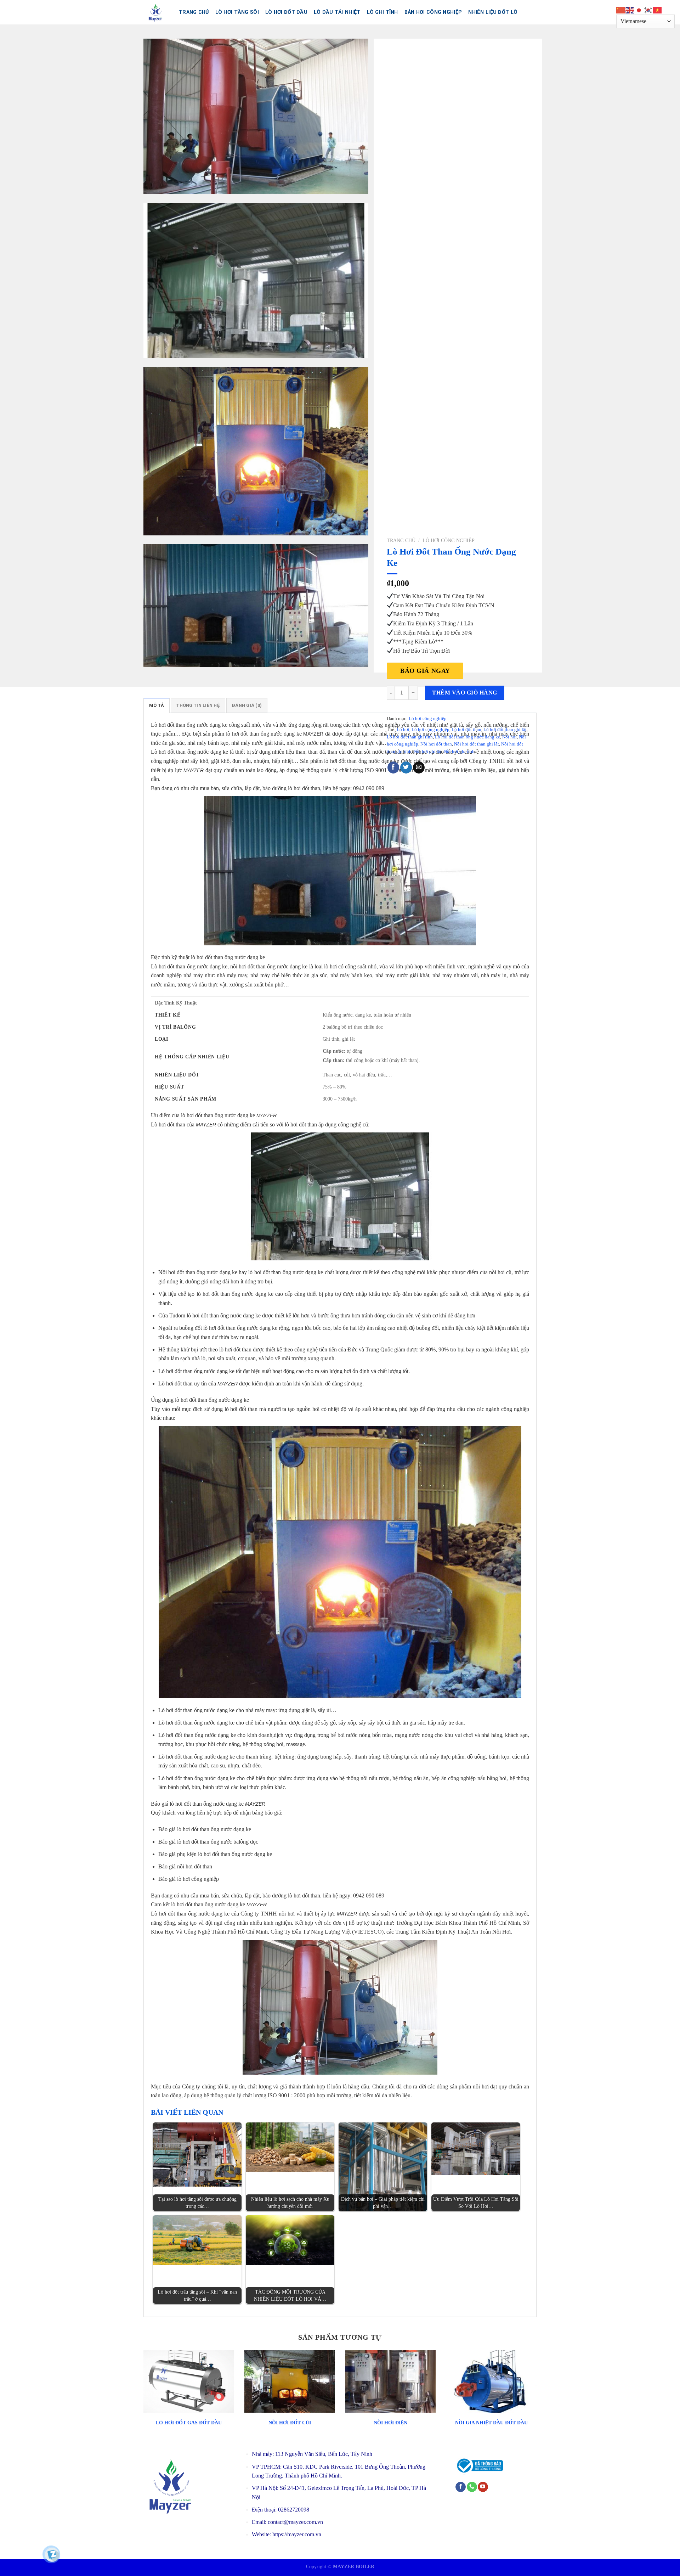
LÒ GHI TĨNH (382, 12)
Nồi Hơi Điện (390, 2423)
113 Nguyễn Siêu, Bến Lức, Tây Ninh (324, 2454)
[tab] (157, 705)
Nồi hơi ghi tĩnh (459, 752)
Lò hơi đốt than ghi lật (505, 730)
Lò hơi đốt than (466, 730)
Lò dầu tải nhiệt (337, 12)
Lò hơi (403, 730)
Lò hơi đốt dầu (286, 12)
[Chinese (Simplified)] (621, 10)
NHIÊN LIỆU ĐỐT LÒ (493, 12)
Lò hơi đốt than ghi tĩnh (410, 737)
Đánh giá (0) (247, 705)
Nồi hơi (509, 737)
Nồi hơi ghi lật (428, 752)
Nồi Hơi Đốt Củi (290, 2423)
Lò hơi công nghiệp (449, 541)
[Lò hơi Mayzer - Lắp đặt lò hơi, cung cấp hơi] (156, 12)
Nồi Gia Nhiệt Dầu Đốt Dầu (491, 2423)
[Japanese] (639, 10)
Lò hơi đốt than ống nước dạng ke (467, 737)
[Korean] (648, 10)
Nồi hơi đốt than (436, 744)
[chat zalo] (52, 2554)
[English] (630, 10)
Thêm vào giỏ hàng (464, 693)
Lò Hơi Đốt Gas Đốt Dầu (189, 2423)
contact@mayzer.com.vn (295, 2522)
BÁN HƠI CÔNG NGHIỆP (433, 12)
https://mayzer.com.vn (297, 2534)
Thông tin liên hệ (198, 705)
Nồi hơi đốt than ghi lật (477, 744)
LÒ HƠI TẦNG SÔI (237, 12)
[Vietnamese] (658, 10)
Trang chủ (194, 12)
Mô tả (157, 705)
